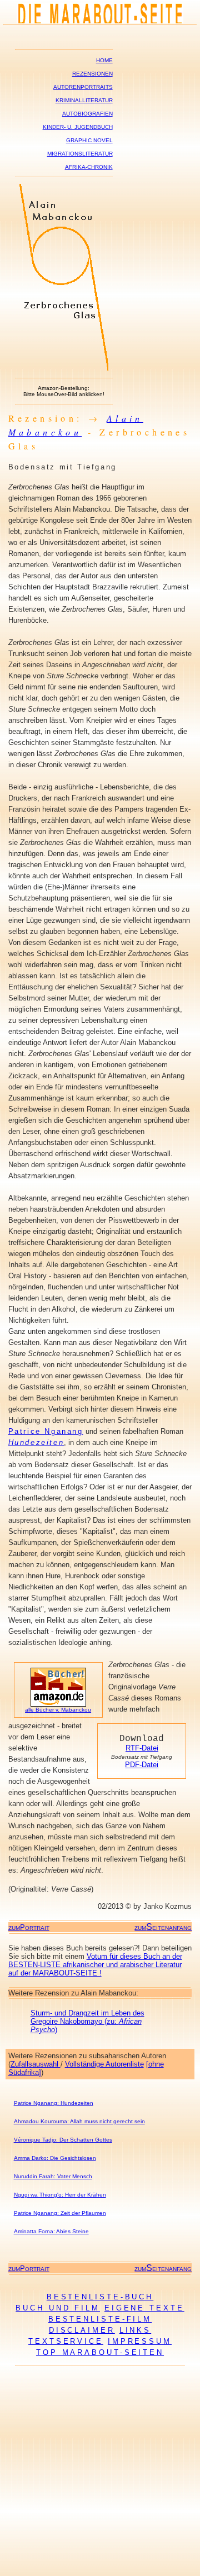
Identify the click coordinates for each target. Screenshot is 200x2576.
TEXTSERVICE (66, 2341)
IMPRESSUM (140, 2341)
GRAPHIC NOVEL (89, 140)
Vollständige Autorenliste (104, 2064)
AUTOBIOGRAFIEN (87, 114)
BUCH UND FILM (58, 2308)
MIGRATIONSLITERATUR (80, 154)
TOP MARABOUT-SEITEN (100, 2352)
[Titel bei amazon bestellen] (64, 368)
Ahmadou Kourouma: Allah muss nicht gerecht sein (79, 2121)
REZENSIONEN (92, 74)
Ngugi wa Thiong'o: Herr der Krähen (60, 2195)
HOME (104, 60)
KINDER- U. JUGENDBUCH (78, 127)
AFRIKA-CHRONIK (89, 167)
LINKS (136, 2330)
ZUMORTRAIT (29, 1928)
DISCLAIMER (82, 2330)
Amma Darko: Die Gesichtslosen (55, 2158)
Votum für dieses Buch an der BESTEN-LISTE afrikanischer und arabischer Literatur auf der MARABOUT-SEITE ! (95, 1965)
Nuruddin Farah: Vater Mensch (53, 2176)
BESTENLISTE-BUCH (100, 2297)
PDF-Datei (142, 1765)
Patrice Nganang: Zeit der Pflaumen (60, 2213)
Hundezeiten (36, 1442)
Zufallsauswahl (36, 2064)
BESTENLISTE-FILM (100, 2319)
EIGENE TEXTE (144, 2308)
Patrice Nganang (46, 1431)
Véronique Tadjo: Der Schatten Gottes (63, 2140)
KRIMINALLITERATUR (84, 100)
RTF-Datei (142, 1748)
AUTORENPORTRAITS (83, 87)
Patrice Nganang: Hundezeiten (54, 2103)
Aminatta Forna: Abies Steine (51, 2231)
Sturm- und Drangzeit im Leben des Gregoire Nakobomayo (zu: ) (87, 2021)
